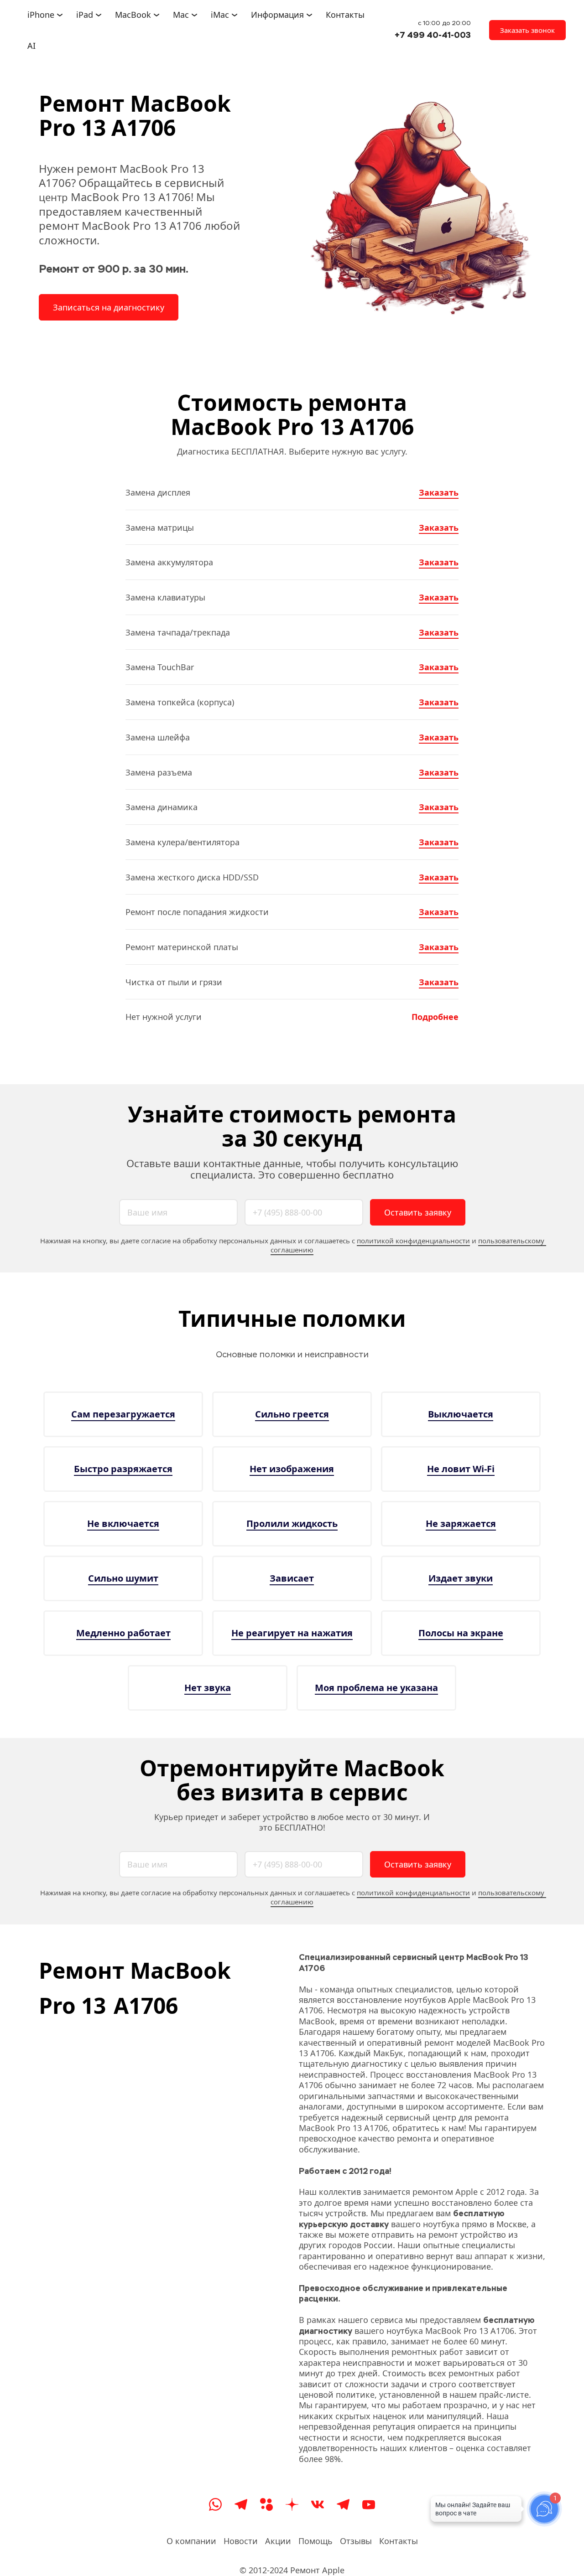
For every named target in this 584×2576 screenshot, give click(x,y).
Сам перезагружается (123, 1414)
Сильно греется (292, 1414)
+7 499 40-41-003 (433, 35)
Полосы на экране (461, 1633)
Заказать (439, 492)
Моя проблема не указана (376, 1688)
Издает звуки (461, 1578)
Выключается (461, 1414)
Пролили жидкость (292, 1523)
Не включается (123, 1523)
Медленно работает (123, 1633)
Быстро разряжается (123, 1469)
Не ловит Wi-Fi (461, 1469)
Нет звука (208, 1688)
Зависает (292, 1578)
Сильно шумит (123, 1578)
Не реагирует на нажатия (292, 1633)
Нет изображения (292, 1469)
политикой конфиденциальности (413, 1241)
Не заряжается (461, 1523)
